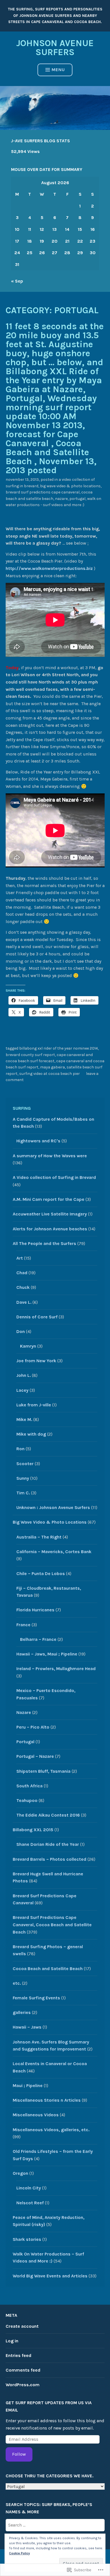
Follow (19, 2454)
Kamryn (28, 1346)
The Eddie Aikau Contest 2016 (48, 1815)
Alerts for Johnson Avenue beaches (50, 1229)
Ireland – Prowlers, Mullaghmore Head (56, 1669)
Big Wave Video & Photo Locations (70, 486)
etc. (17, 1983)
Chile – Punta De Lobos (41, 1574)
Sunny (23, 1478)
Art (20, 1258)
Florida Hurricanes (35, 1610)
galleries (22, 2012)
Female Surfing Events (36, 1998)
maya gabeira (52, 1067)
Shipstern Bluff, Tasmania (43, 1771)
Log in (12, 2341)
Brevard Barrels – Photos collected (49, 1859)
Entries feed (18, 2355)
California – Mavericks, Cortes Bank (54, 1552)
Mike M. (24, 1419)
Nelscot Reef (30, 2203)
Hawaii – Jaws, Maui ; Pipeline (47, 1654)
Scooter (25, 1464)
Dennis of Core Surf (37, 1317)
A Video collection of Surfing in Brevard (54, 1177)
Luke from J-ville (34, 1405)
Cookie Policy (19, 2553)
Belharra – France (38, 1639)
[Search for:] (55, 2525)
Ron (20, 1449)
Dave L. (24, 1302)
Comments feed (23, 2370)
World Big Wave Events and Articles (50, 2276)
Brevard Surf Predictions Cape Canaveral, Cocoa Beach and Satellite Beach (52, 1925)
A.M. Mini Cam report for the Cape (49, 1199)
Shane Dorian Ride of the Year (48, 1844)
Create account (22, 2326)
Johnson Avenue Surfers (55, 48)
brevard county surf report (30, 1055)
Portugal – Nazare (35, 1756)
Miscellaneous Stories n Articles (47, 2100)
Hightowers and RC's (38, 1141)
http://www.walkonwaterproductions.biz (49, 568)
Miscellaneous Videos (36, 2115)
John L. (24, 1375)
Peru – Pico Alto (33, 1727)
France (23, 1625)
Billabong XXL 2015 (33, 1830)
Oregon (20, 2173)
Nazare (61, 499)
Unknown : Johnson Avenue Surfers (53, 1507)
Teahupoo (27, 1800)
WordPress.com (23, 2385)
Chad (22, 1273)
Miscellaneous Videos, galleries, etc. (51, 2130)
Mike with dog (31, 1434)
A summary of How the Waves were (50, 1156)
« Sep (17, 281)
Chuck (23, 1287)
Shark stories (27, 2239)
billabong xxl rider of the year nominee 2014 (59, 1048)
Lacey (22, 1390)
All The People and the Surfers (44, 1243)
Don (21, 1331)
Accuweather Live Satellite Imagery (50, 1214)
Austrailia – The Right (39, 1537)
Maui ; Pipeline (28, 2086)
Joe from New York (36, 1361)
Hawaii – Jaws (27, 2027)
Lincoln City (29, 2188)
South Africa (29, 1786)
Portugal (77, 499)
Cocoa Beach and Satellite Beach (48, 1969)
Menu (58, 70)
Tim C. (23, 1493)
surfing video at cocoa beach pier (49, 1074)
